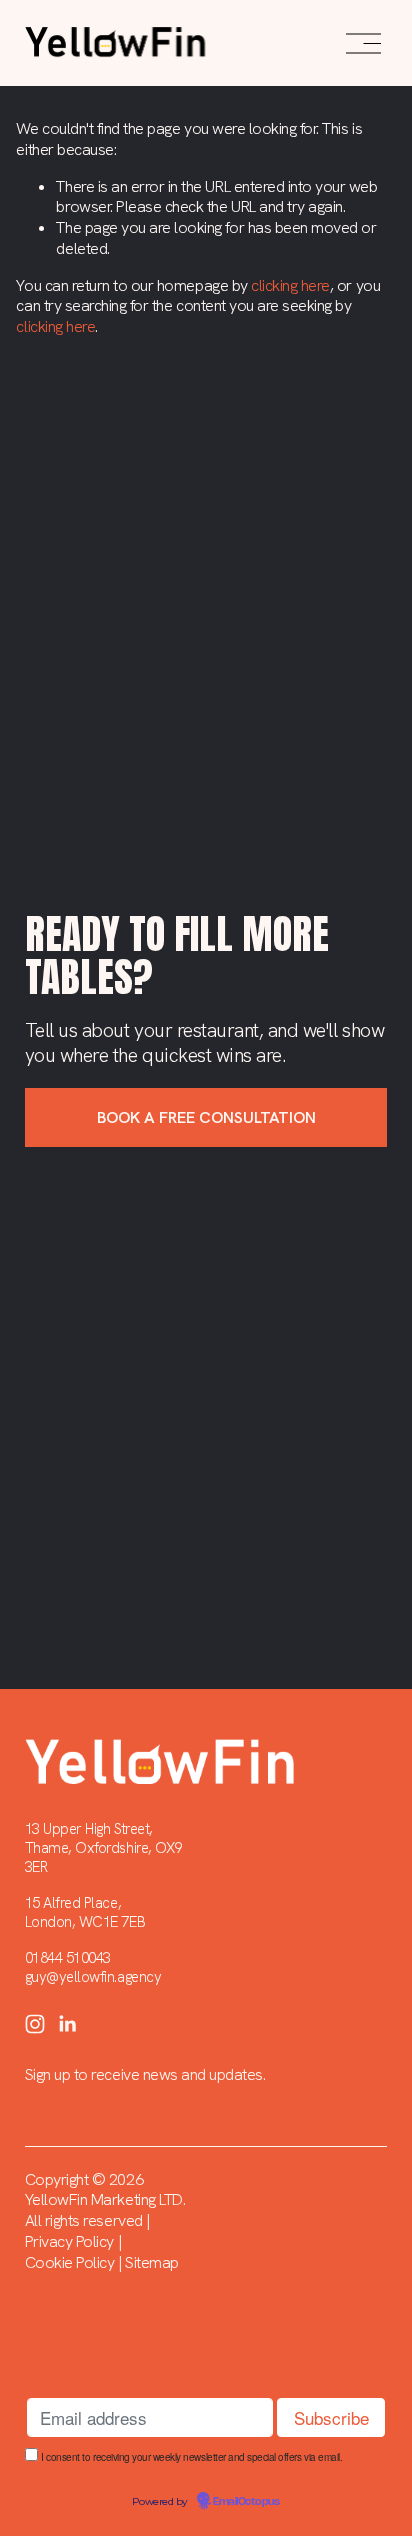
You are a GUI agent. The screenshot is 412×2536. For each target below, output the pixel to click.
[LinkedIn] (67, 2024)
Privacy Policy (69, 2242)
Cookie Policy (70, 2263)
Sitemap (152, 2263)
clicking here (290, 285)
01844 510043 (68, 1958)
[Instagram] (35, 2024)
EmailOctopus (246, 2502)
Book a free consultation (206, 1117)
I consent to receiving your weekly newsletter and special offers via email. (191, 2457)
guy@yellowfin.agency (93, 1977)
